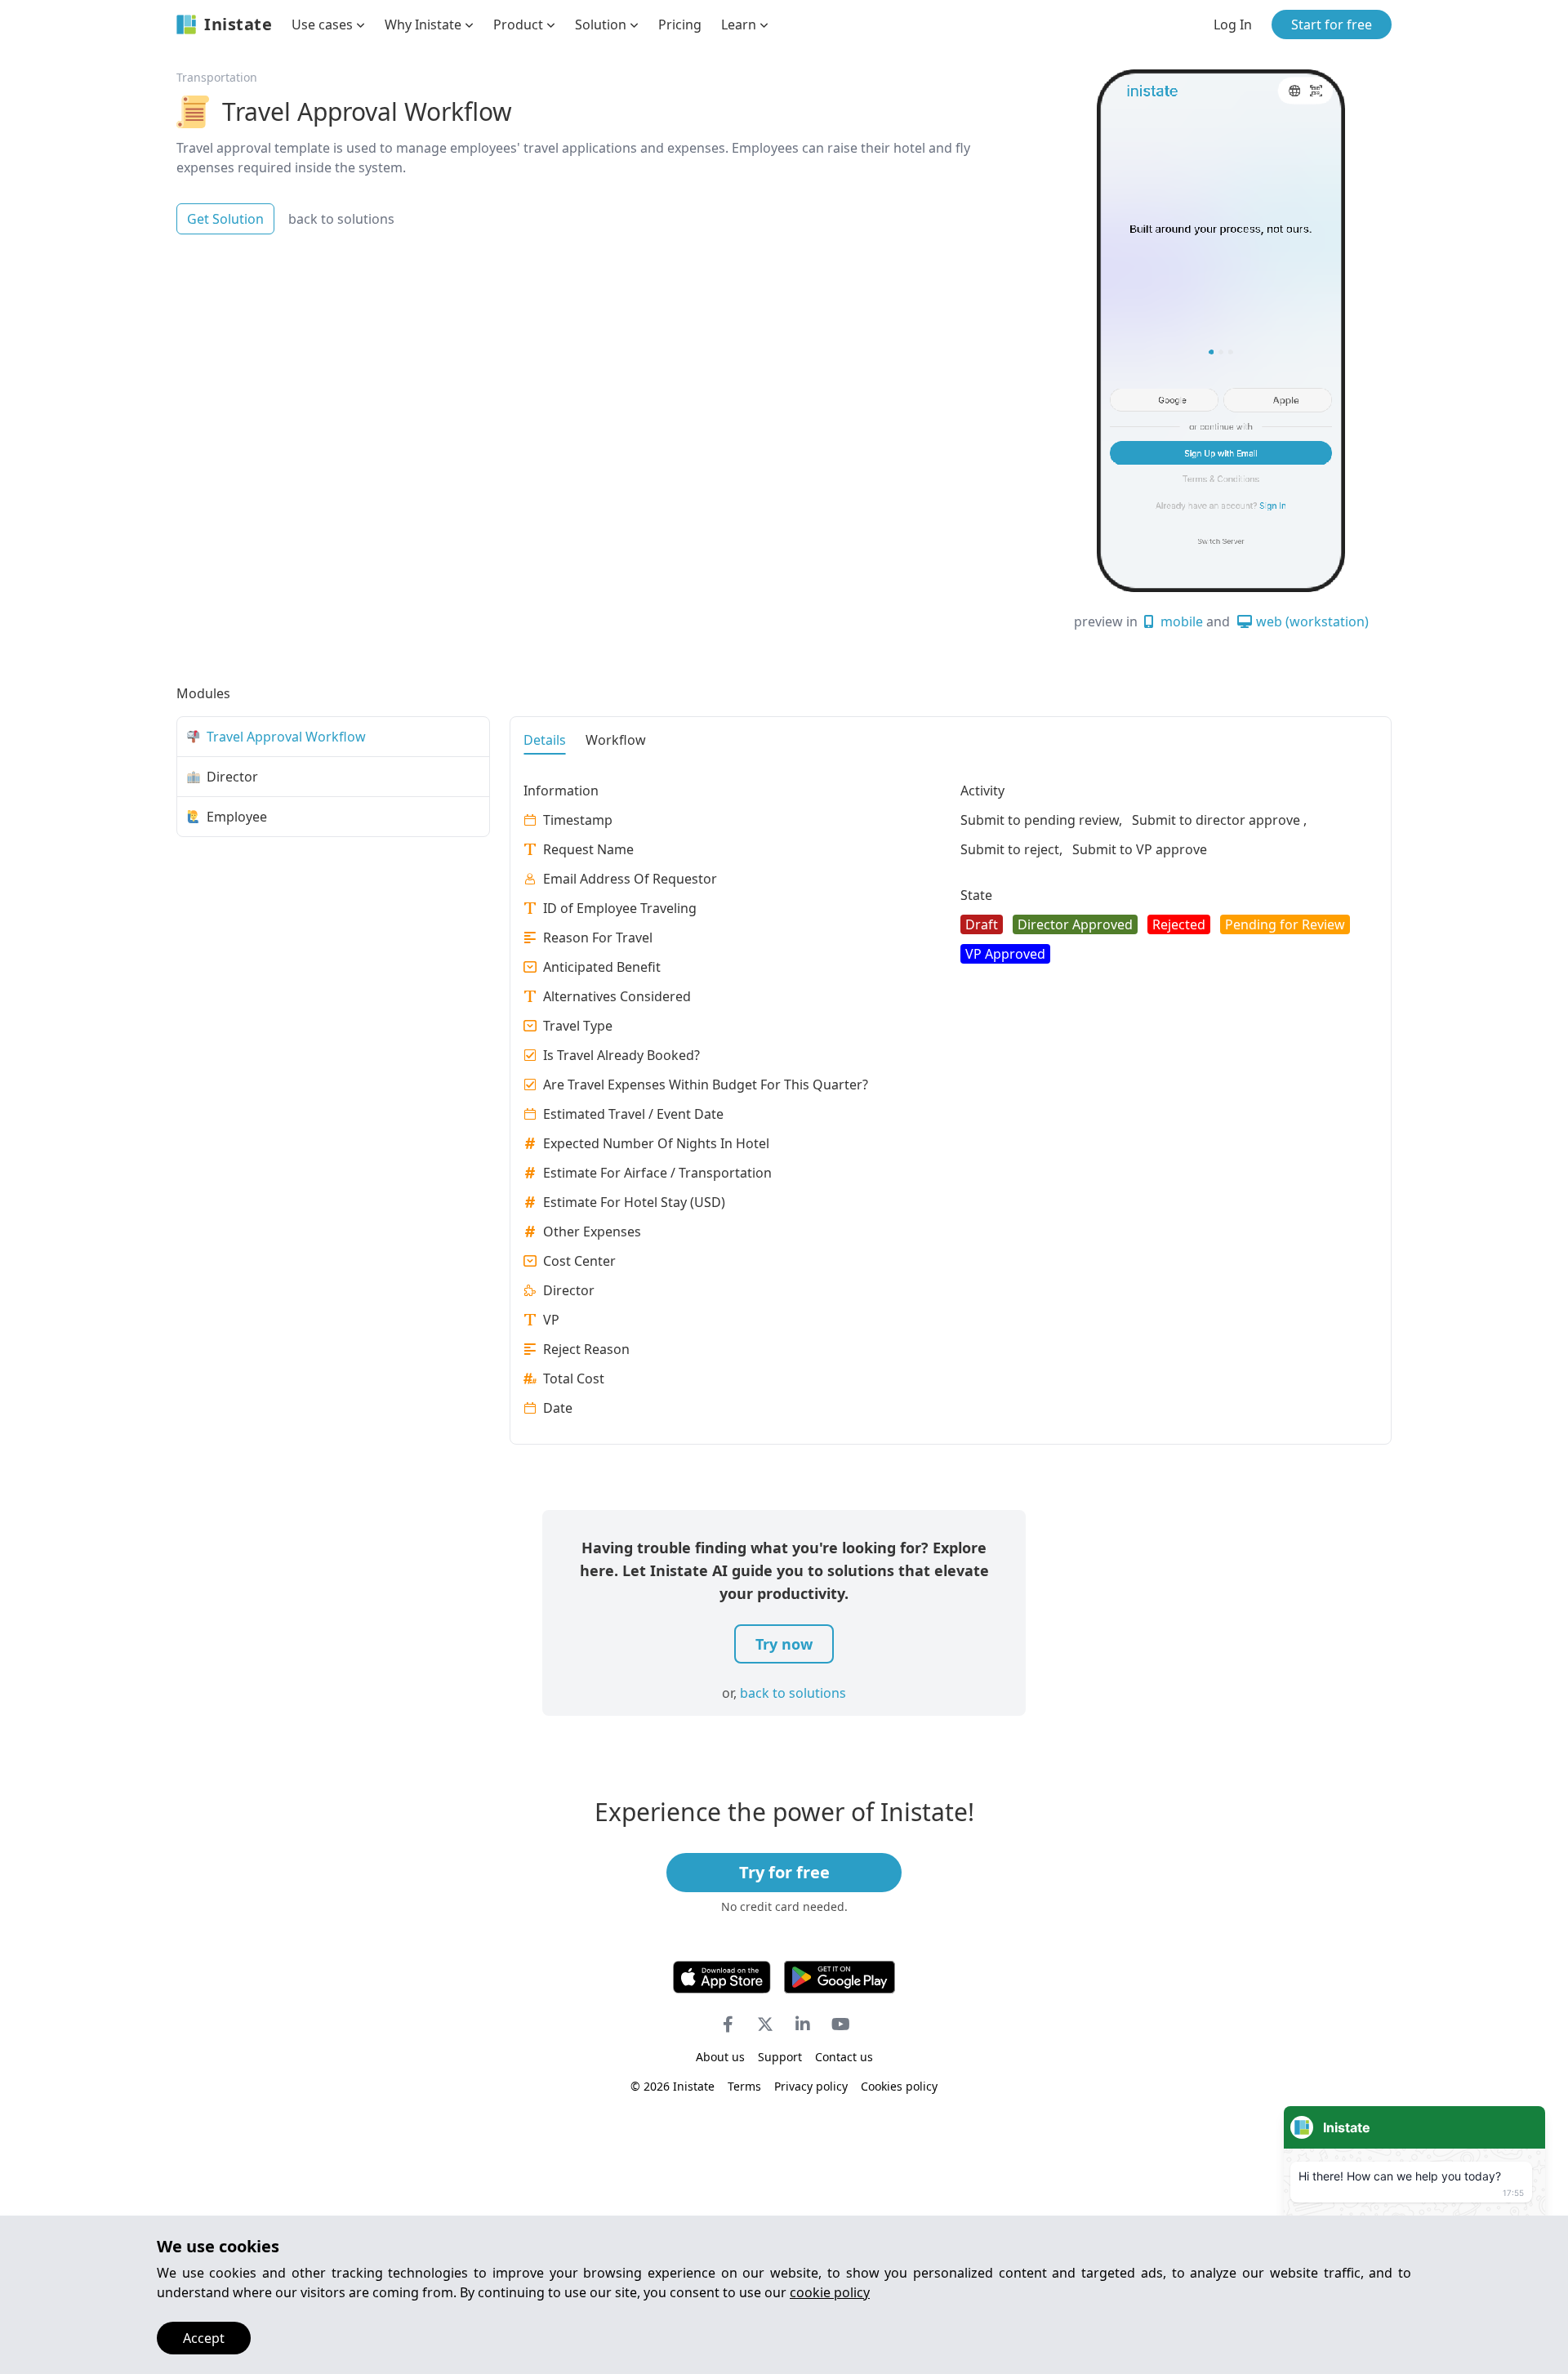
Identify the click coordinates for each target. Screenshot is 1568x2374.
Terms (744, 2086)
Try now (784, 1644)
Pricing (680, 24)
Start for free (1332, 24)
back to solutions (341, 219)
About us (720, 2057)
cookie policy (830, 2292)
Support (780, 2057)
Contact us (844, 2057)
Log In (1233, 24)
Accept (204, 2338)
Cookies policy (899, 2086)
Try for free (784, 1872)
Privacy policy (811, 2086)
